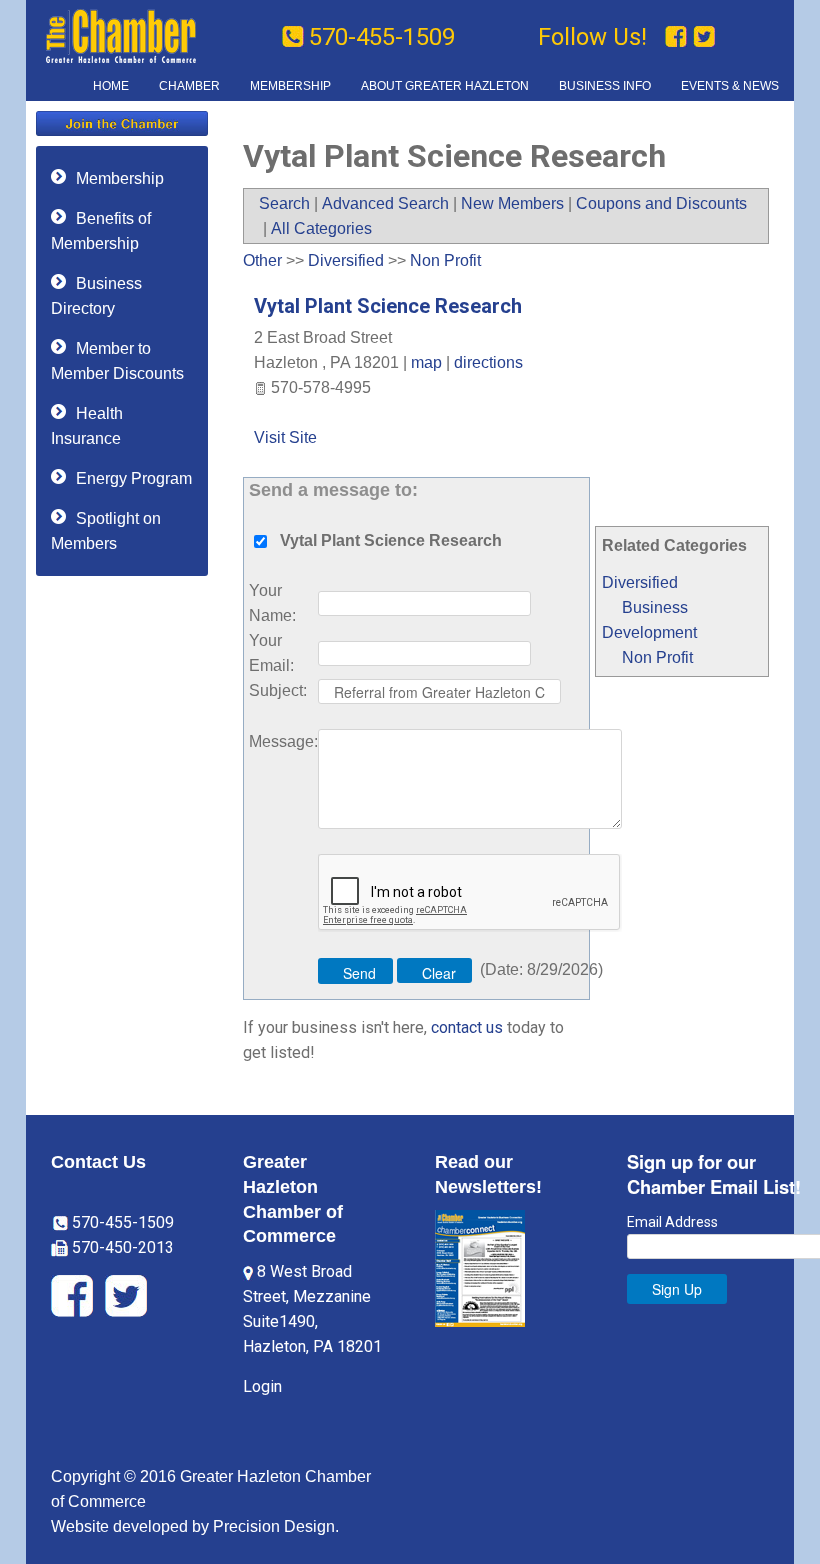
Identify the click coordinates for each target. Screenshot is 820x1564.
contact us (467, 1027)
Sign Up (677, 1289)
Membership (120, 178)
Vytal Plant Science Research (388, 306)
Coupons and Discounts (661, 203)
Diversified (640, 582)
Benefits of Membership (101, 231)
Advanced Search (385, 203)
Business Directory (96, 296)
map (426, 362)
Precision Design (274, 1526)
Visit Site (285, 437)
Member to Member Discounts (117, 361)
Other (262, 260)
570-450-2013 (121, 1247)
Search (284, 203)
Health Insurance (87, 426)
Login (262, 1386)
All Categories (321, 228)
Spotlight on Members (106, 531)
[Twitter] (704, 37)
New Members (512, 203)
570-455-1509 (382, 37)
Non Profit (657, 657)
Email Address (672, 1222)
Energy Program (134, 478)
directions (488, 362)
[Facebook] (679, 37)
